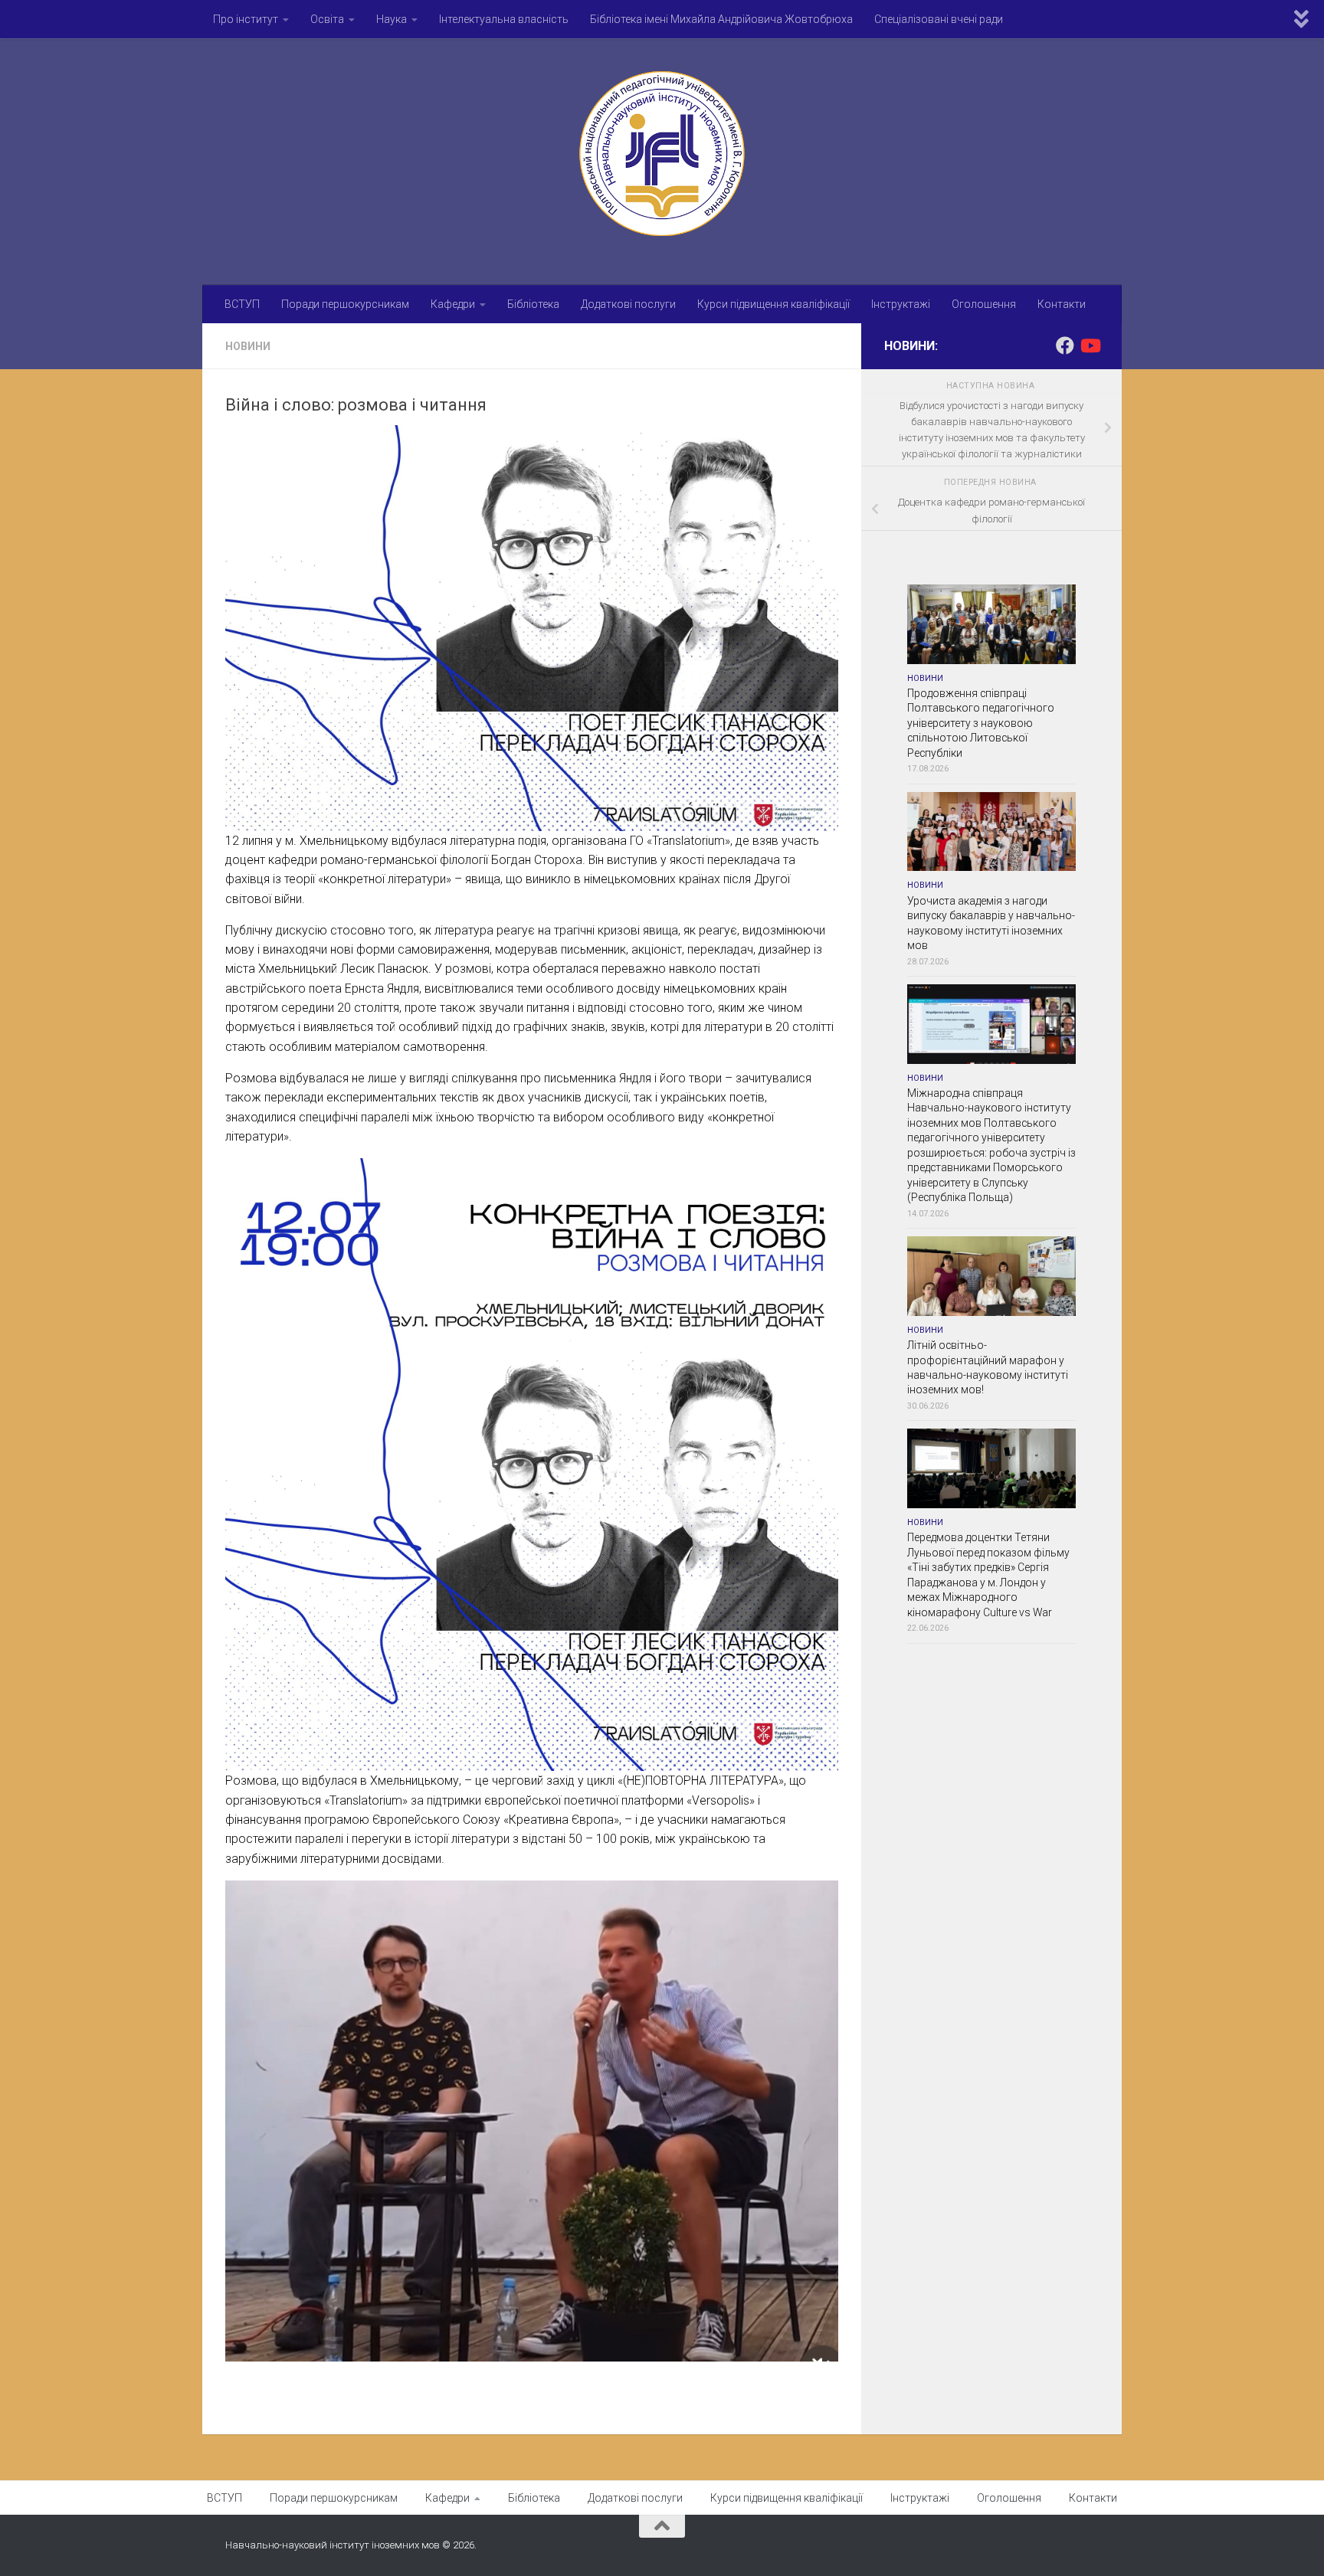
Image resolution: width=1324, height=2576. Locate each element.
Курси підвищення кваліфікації (773, 304)
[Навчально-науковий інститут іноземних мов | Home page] (662, 154)
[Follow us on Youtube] (1090, 345)
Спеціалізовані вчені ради (939, 19)
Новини (248, 346)
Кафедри (453, 304)
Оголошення (984, 304)
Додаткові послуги (628, 304)
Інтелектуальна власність (504, 19)
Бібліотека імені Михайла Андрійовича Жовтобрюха (721, 19)
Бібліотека (533, 304)
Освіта (327, 19)
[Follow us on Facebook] (1065, 345)
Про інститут (246, 19)
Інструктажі (901, 304)
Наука (392, 19)
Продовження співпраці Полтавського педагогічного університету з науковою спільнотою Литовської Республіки (981, 723)
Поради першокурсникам (345, 304)
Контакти (1062, 304)
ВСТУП (242, 304)
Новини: (911, 346)
